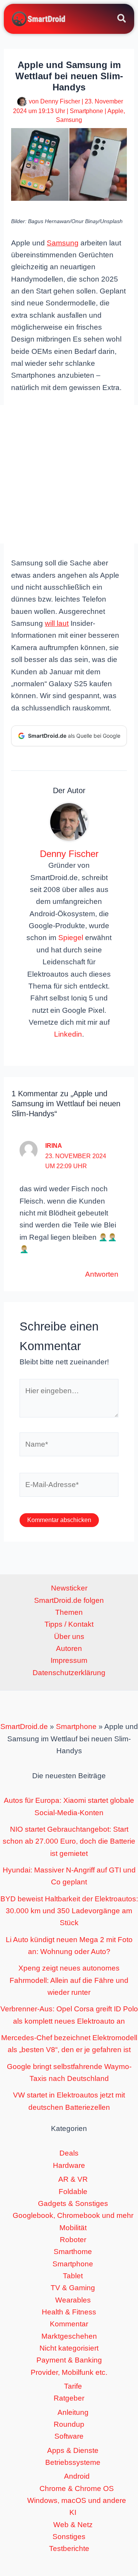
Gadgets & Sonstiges (73, 2203)
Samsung (69, 120)
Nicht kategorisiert (69, 2348)
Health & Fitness (69, 2312)
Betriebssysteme (73, 2462)
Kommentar (69, 2324)
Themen (69, 1612)
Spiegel (71, 938)
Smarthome (73, 2252)
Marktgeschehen (69, 2336)
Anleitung (73, 2412)
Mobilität (73, 2228)
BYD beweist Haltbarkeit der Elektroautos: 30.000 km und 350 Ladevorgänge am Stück (69, 1911)
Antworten (102, 1274)
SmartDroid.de (24, 1727)
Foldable (73, 2192)
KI (73, 2512)
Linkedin (68, 1034)
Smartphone (86, 111)
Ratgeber (69, 2398)
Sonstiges (69, 2537)
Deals (69, 2153)
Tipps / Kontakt (69, 1624)
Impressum (69, 1660)
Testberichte (69, 2548)
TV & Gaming (73, 2288)
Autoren (69, 1648)
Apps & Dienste (73, 2450)
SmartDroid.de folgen (69, 1600)
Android (77, 2476)
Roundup (69, 2424)
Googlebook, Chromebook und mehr (73, 2215)
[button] (122, 20)
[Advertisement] (69, 474)
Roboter (73, 2240)
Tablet (73, 2276)
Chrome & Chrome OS (77, 2488)
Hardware (69, 2165)
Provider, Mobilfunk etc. (69, 2372)
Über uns (69, 1636)
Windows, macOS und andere (77, 2500)
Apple (115, 111)
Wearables (73, 2300)
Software (69, 2436)
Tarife (73, 2386)
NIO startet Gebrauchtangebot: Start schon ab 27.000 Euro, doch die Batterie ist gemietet (69, 1841)
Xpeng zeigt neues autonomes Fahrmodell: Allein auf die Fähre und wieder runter (69, 1980)
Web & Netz (73, 2525)
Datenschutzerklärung (69, 1673)
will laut (57, 623)
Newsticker (69, 1588)
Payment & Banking (69, 2360)
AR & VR (73, 2179)
